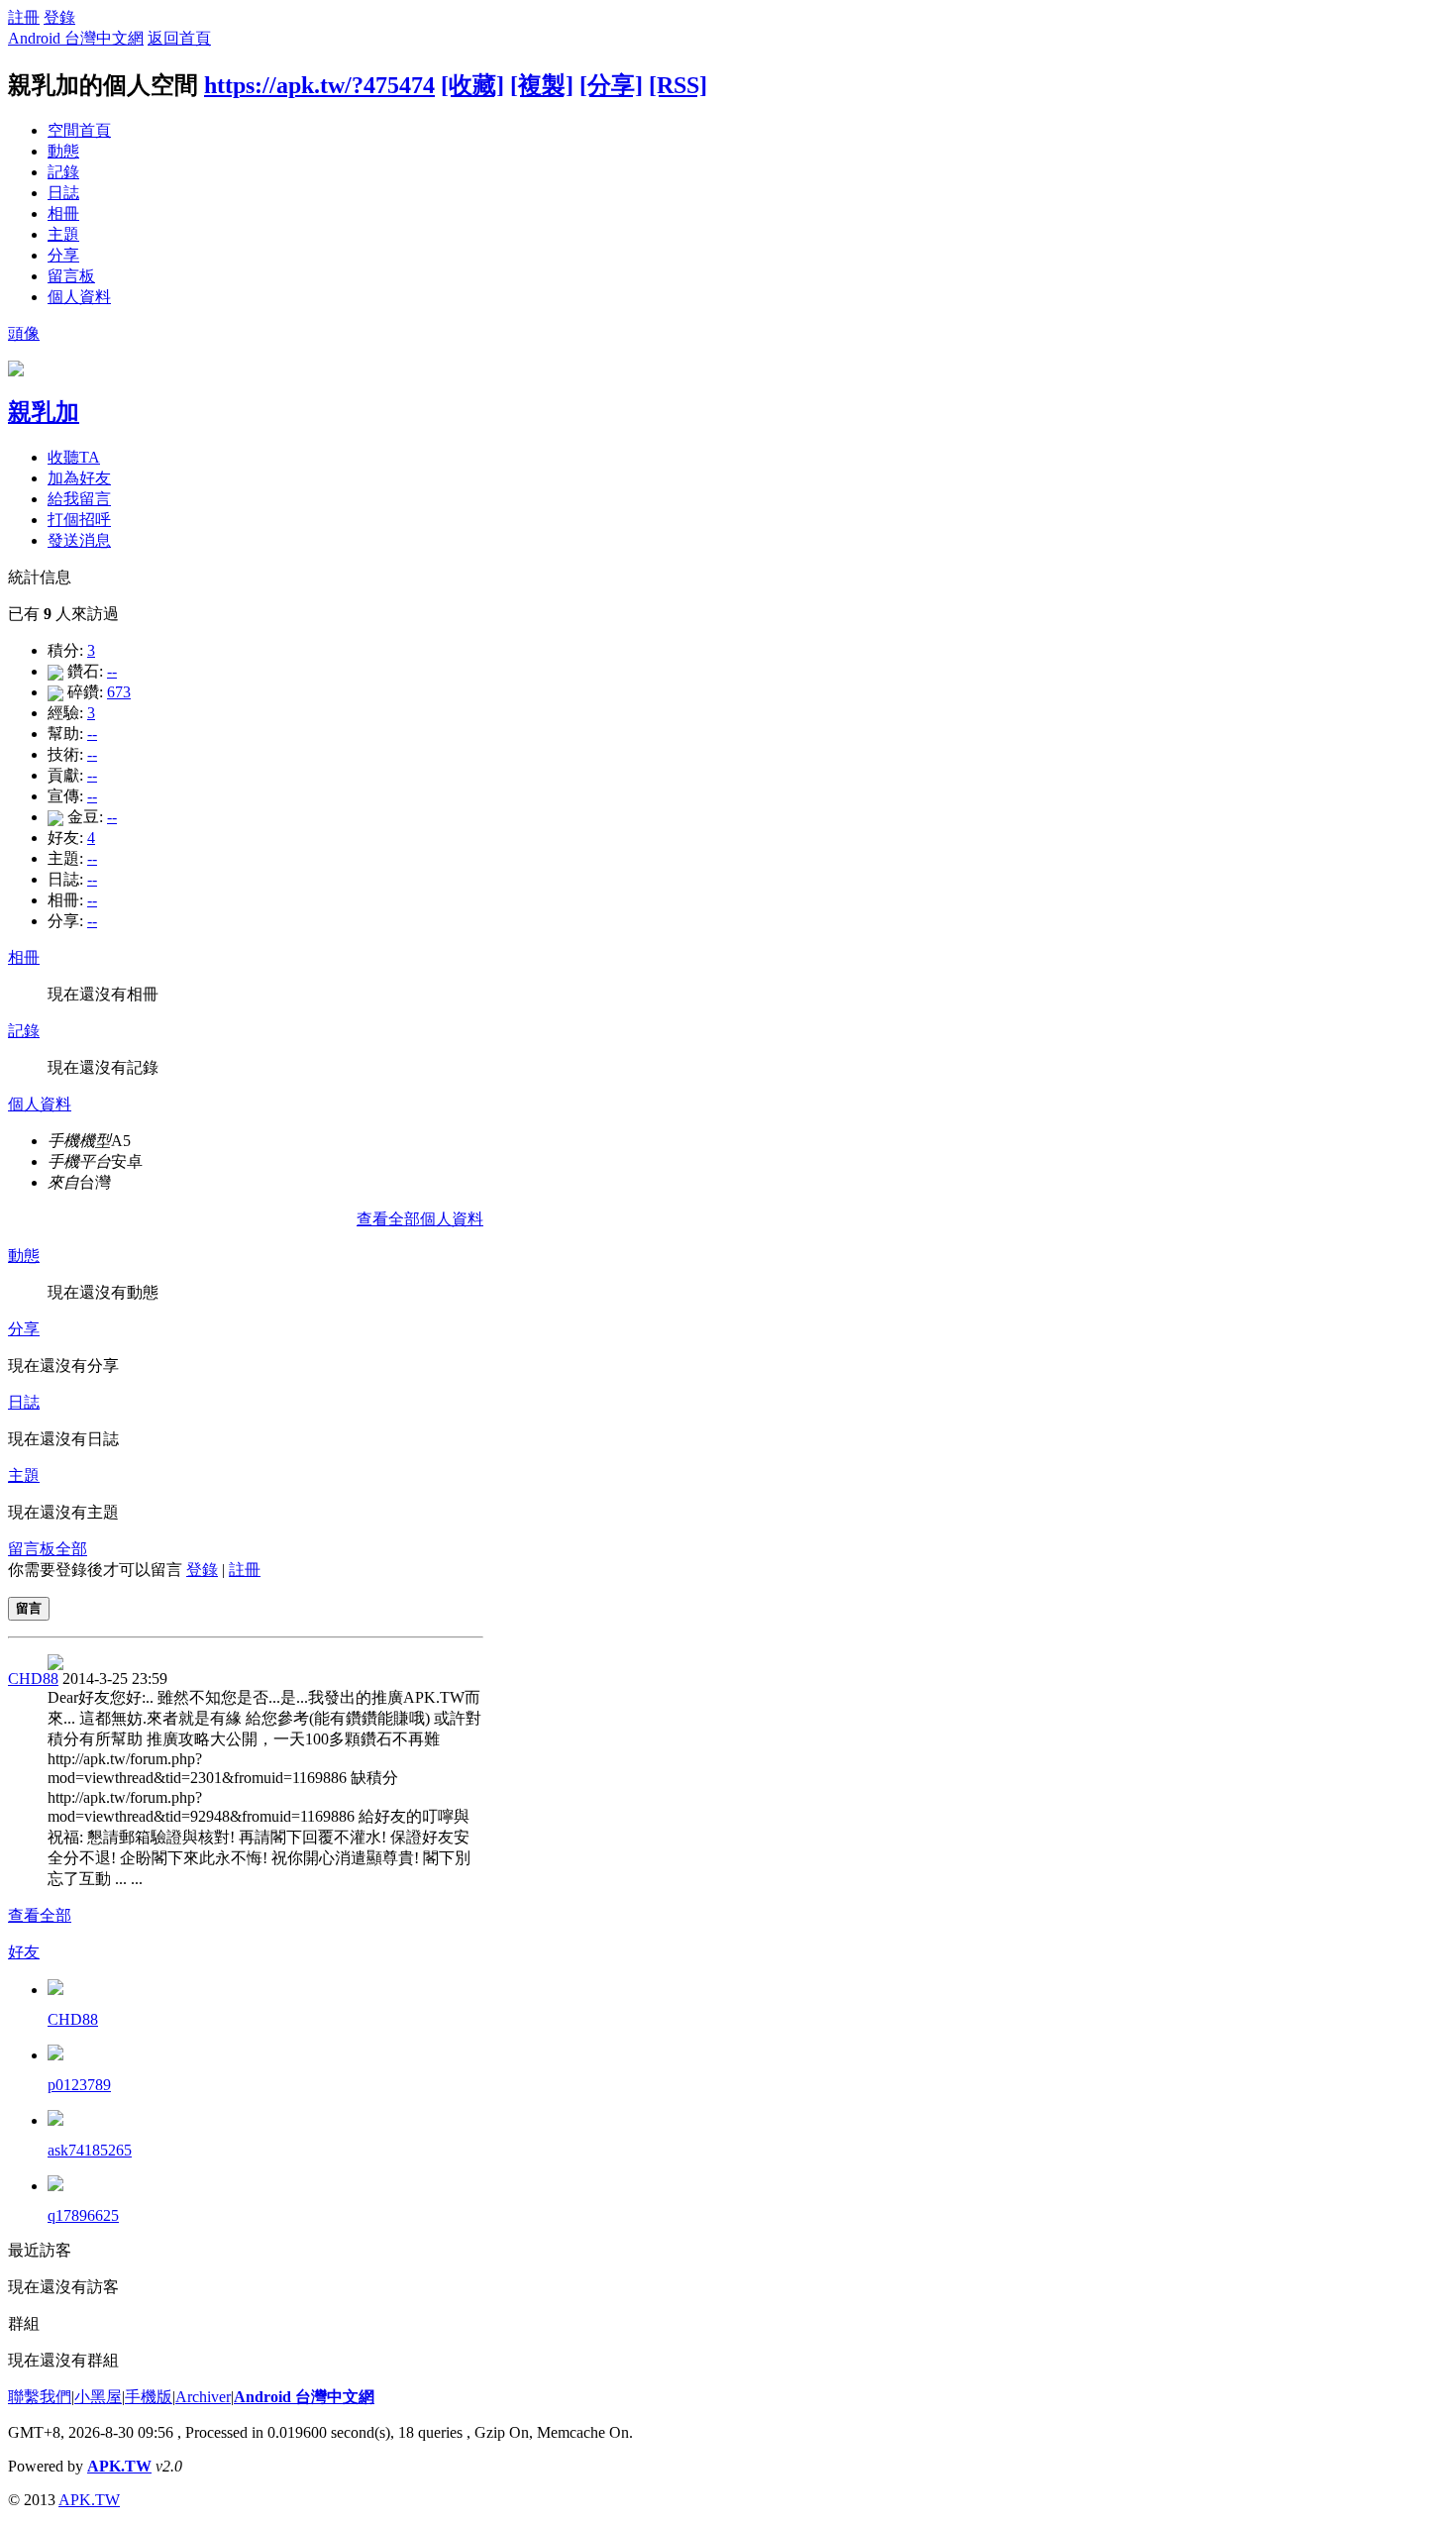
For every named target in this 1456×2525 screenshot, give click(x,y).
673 (119, 692)
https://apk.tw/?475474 (319, 85)
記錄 (63, 172)
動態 (63, 151)
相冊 (63, 213)
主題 (63, 234)
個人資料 (79, 297)
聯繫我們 (40, 2397)
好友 (24, 1952)
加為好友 (79, 478)
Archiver (203, 2397)
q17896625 (83, 2215)
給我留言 (79, 499)
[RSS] (678, 85)
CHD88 (33, 1679)
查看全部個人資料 (420, 1219)
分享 (63, 255)
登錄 (59, 17)
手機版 (149, 2397)
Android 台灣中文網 (76, 38)
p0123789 (79, 2085)
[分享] (611, 85)
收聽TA (74, 457)
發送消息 (79, 540)
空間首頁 (79, 130)
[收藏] (472, 85)
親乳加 (44, 412)
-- (112, 671)
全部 (71, 1549)
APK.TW (119, 2466)
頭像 (24, 333)
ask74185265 (90, 2150)
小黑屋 (98, 2397)
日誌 (63, 193)
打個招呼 (79, 520)
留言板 (71, 276)
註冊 (24, 17)
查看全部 (40, 1915)
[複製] (542, 85)
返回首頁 (179, 38)
